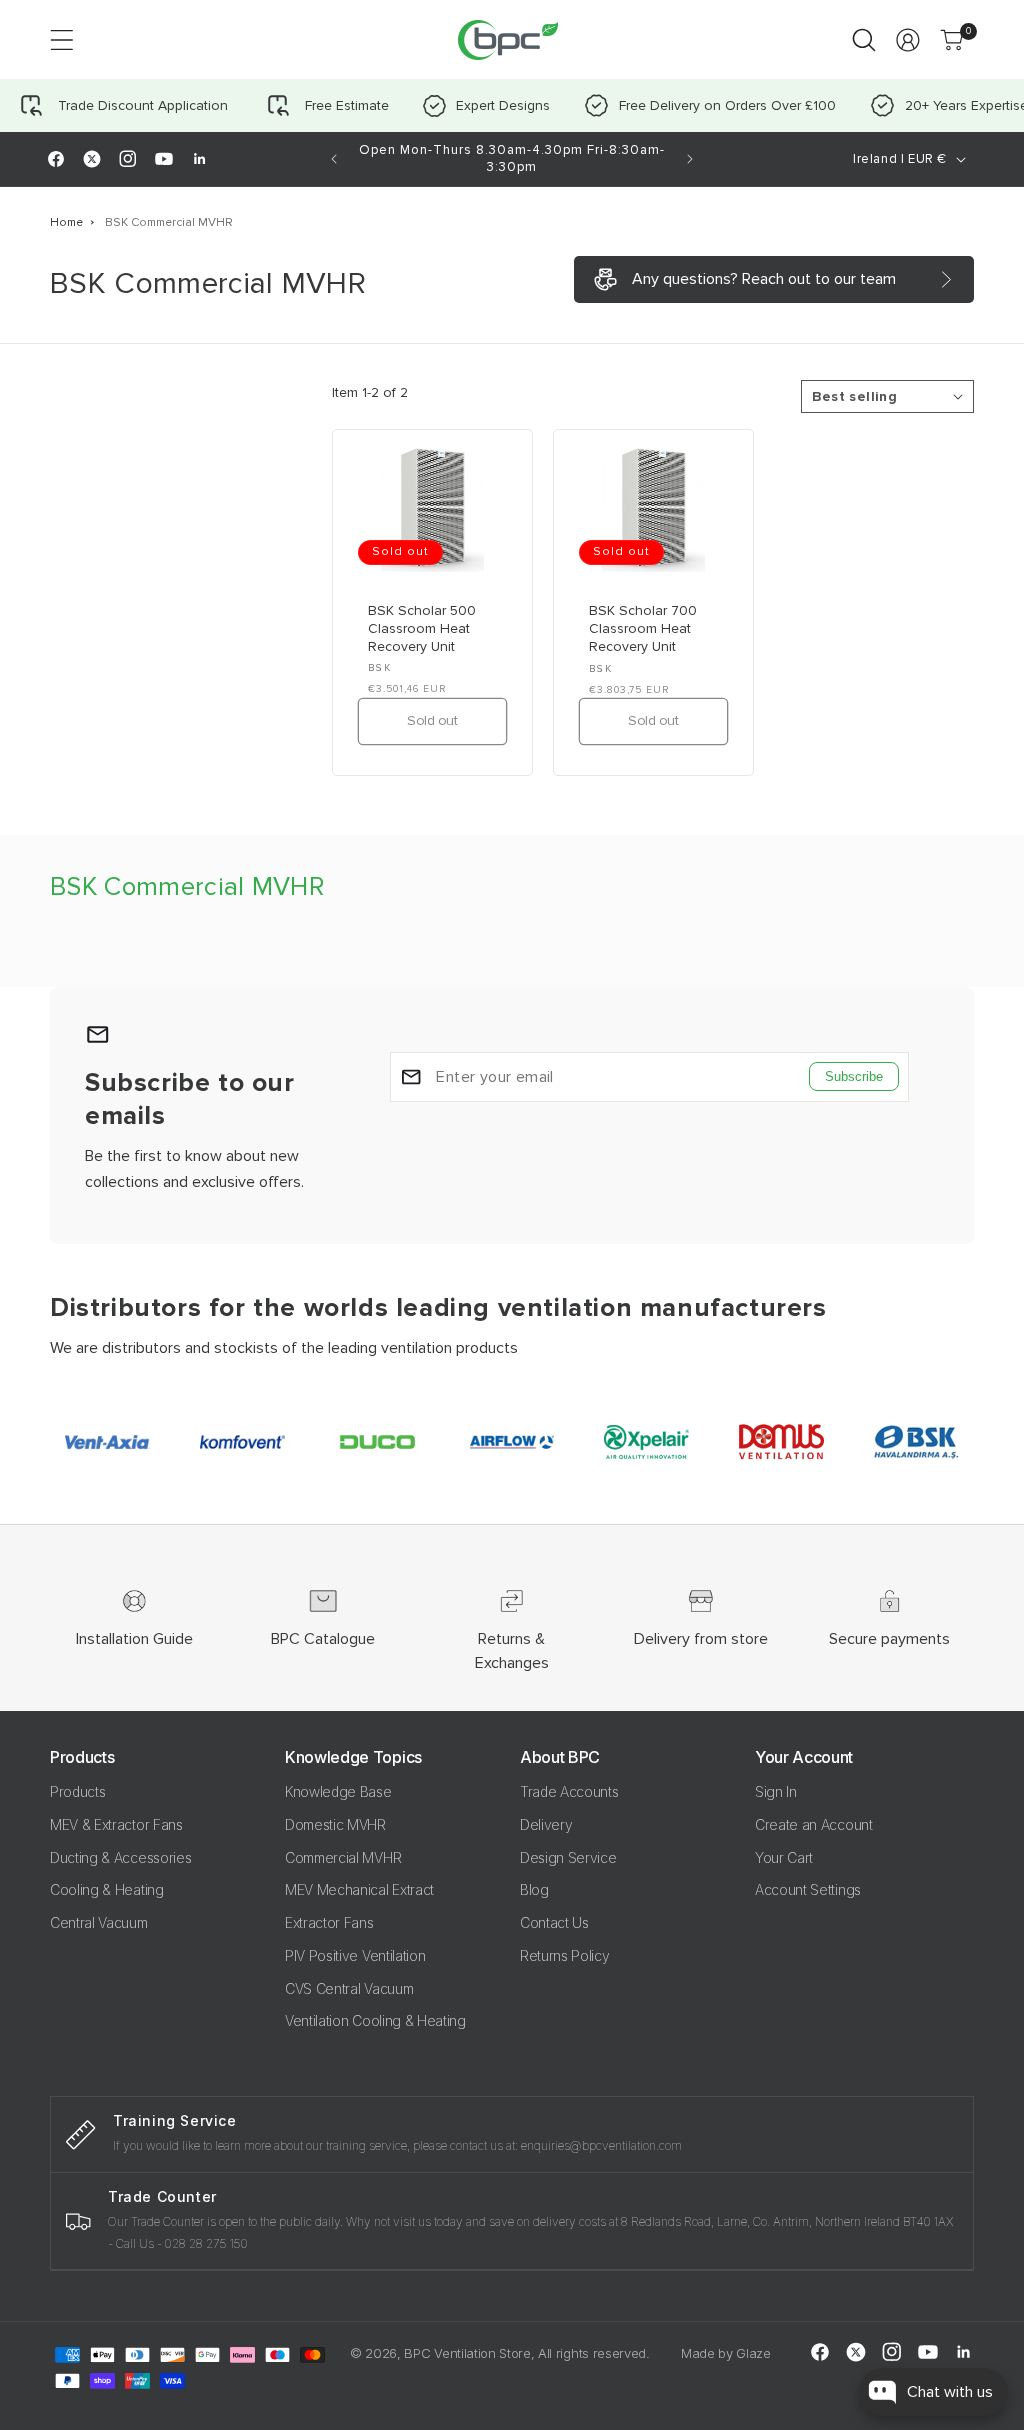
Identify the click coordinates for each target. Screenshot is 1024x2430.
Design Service (568, 1857)
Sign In (776, 1791)
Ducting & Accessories (120, 1857)
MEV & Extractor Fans (116, 1824)
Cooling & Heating (107, 1889)
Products (77, 1791)
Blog (534, 1889)
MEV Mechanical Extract (359, 1889)
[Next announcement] (690, 159)
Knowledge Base (338, 1791)
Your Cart (784, 1857)
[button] (62, 40)
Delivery (546, 1824)
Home (66, 222)
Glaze (753, 2353)
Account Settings (808, 1889)
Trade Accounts (569, 1791)
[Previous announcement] (334, 159)
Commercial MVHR (343, 1857)
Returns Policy (565, 1955)
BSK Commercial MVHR (169, 222)
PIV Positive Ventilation (355, 1955)
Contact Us (554, 1922)
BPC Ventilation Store (467, 2353)
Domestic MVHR (335, 1824)
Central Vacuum (99, 1922)
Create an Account (814, 1824)
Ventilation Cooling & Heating (375, 2020)
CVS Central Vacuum (349, 1988)
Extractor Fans (329, 1922)
